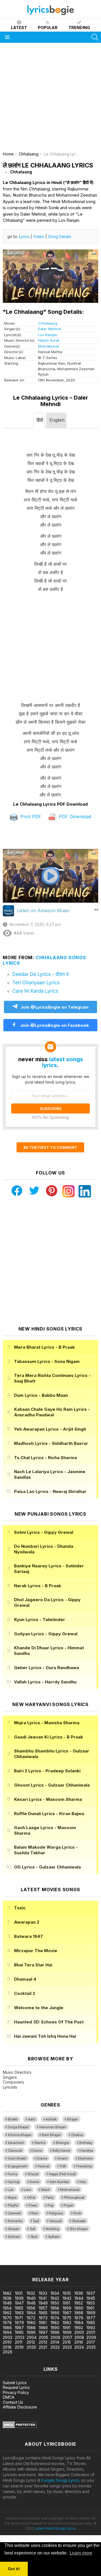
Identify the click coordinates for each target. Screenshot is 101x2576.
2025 (91, 2347)
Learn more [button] (81, 2553)
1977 (91, 2318)
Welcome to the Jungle (39, 2008)
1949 (43, 2303)
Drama (42, 2159)
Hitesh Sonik (49, 340)
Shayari (14, 2229)
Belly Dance (61, 2151)
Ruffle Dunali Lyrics (49, 1814)
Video (39, 236)
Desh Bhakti (17, 2159)
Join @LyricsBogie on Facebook (54, 1025)
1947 (19, 2303)
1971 (19, 2318)
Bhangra (62, 2143)
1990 (55, 2328)
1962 (7, 2313)
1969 (91, 2313)
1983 (67, 2323)
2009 (91, 2337)
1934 (55, 2293)
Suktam (54, 2237)
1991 (66, 2328)
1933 (43, 2293)
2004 (32, 2337)
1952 (79, 2303)
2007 (67, 2337)
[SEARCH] (95, 37)
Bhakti (13, 2119)
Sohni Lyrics (44, 1532)
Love (27, 2190)
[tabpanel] (50, 615)
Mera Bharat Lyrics (44, 1347)
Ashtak (51, 2119)
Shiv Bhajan (79, 2229)
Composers (13, 2082)
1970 (7, 2318)
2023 (67, 2347)
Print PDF (30, 817)
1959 (67, 2308)
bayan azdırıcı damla (52, 2257)
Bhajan (73, 2119)
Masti (46, 2190)
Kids (83, 2182)
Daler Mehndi (50, 329)
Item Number (59, 2182)
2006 (55, 2337)
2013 (43, 2342)
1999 (67, 2332)
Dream (63, 2159)
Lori (11, 2190)
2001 (91, 2332)
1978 (7, 2323)
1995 (19, 2332)
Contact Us (13, 2402)
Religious (56, 2213)
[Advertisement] (50, 99)
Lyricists (10, 2087)
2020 (31, 2347)
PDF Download (74, 817)
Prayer (68, 2205)
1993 (91, 2328)
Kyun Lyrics (40, 1620)
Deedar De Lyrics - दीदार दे (41, 974)
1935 (67, 2293)
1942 (55, 2298)
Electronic (85, 2159)
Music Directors (17, 2072)
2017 (91, 2342)
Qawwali (14, 2213)
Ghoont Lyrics (52, 1785)
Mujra (12, 2198)
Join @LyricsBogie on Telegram (55, 1007)
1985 (91, 2323)
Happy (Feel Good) (62, 2174)
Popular (48, 28)
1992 (79, 2328)
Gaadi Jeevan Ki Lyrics (49, 1737)
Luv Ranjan (48, 335)
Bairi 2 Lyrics (47, 1771)
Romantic (15, 2221)
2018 (7, 2347)
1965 (43, 2313)
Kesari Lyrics (48, 1799)
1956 (31, 2308)
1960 (79, 2308)
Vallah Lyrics (45, 1682)
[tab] (39, 421)
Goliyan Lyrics (46, 1634)
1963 (19, 2313)
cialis (27, 2257)
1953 (91, 2303)
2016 (79, 2342)
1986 (7, 2328)
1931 (19, 2293)
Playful (13, 2205)
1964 (31, 2313)
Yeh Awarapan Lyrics (50, 1429)
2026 (8, 2352)
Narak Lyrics (38, 1586)
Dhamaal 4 (25, 1979)
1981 (43, 2323)
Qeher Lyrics (47, 1668)
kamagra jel (11, 2262)
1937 (91, 2293)
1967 (67, 2313)
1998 (55, 2332)
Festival (43, 2166)
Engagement (18, 2166)
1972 (31, 2318)
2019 (19, 2347)
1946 (7, 2303)
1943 (67, 2298)
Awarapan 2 (27, 1922)
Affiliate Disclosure (20, 2407)
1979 (19, 2323)
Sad (36, 2221)
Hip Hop (14, 2182)
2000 (79, 2332)
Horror (35, 2182)
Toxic (20, 1908)
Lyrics (24, 236)
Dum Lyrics (41, 1395)
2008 (79, 2337)
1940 (31, 2298)
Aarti (32, 2119)
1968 (79, 2313)
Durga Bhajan (18, 2127)
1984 (79, 2323)
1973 (43, 2318)
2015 (67, 2342)
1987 (19, 2328)
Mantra (40, 2143)
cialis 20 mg (11, 2257)
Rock (77, 2213)
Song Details (60, 236)
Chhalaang (48, 323)
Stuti (34, 2237)
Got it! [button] (14, 2569)
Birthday (86, 2143)
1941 (43, 2298)
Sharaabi (79, 2221)
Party (50, 2198)
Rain (35, 2213)
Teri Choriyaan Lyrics (36, 983)
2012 (31, 2342)
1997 (43, 2332)
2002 (8, 2337)
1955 (19, 2308)
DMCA (9, 2397)
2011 (19, 2342)
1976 (79, 2318)
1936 (79, 2293)
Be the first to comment (50, 1147)
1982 (55, 2323)
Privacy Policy (16, 2392)
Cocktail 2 (25, 1993)
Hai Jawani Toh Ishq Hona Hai (45, 2036)
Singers (10, 2077)
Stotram (14, 2237)
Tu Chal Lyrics (45, 1458)
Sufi (33, 2229)
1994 (7, 2332)
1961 (90, 2308)
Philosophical (74, 2198)
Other (31, 2198)
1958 (55, 2308)
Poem (33, 2205)
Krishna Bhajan (20, 2135)
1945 (91, 2298)
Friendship (84, 2166)
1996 (31, 2332)
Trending (79, 28)
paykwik (80, 2257)
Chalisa (77, 2135)
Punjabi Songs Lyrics (60, 2480)
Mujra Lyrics (47, 1723)
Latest (19, 28)
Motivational (48, 346)
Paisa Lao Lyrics (50, 1491)
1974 (55, 2318)
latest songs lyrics (63, 1062)
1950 (55, 2303)
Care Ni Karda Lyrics (35, 991)
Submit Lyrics (15, 2383)
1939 (19, 2298)
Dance (37, 2151)
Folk (63, 2166)
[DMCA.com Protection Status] (20, 2427)
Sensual (56, 2221)
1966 (55, 2313)
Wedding (52, 2229)
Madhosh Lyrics (51, 1443)
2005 (43, 2337)
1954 (7, 2308)
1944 (79, 2298)
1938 (7, 2298)
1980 (31, 2323)
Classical (15, 2151)
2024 (79, 2347)
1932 (31, 2293)
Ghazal (33, 2174)
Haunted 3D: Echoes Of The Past (49, 2022)
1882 (7, 2293)
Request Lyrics (16, 2387)
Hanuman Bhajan (53, 2127)
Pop (50, 2205)
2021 (43, 2347)
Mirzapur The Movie (36, 1951)
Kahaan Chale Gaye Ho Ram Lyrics (52, 1412)
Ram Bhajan (51, 2135)
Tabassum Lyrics (47, 1361)
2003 (20, 2337)
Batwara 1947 (28, 1936)
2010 (7, 2342)
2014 (55, 2342)
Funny (12, 2174)
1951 (66, 2303)
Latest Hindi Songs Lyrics (55, 2528)
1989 (43, 2328)
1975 (67, 2318)
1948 (31, 2303)
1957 (43, 2308)
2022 (55, 2347)
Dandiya (87, 2151)
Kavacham (16, 2143)
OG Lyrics (47, 1867)
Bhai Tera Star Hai (33, 1965)
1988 (31, 2328)
